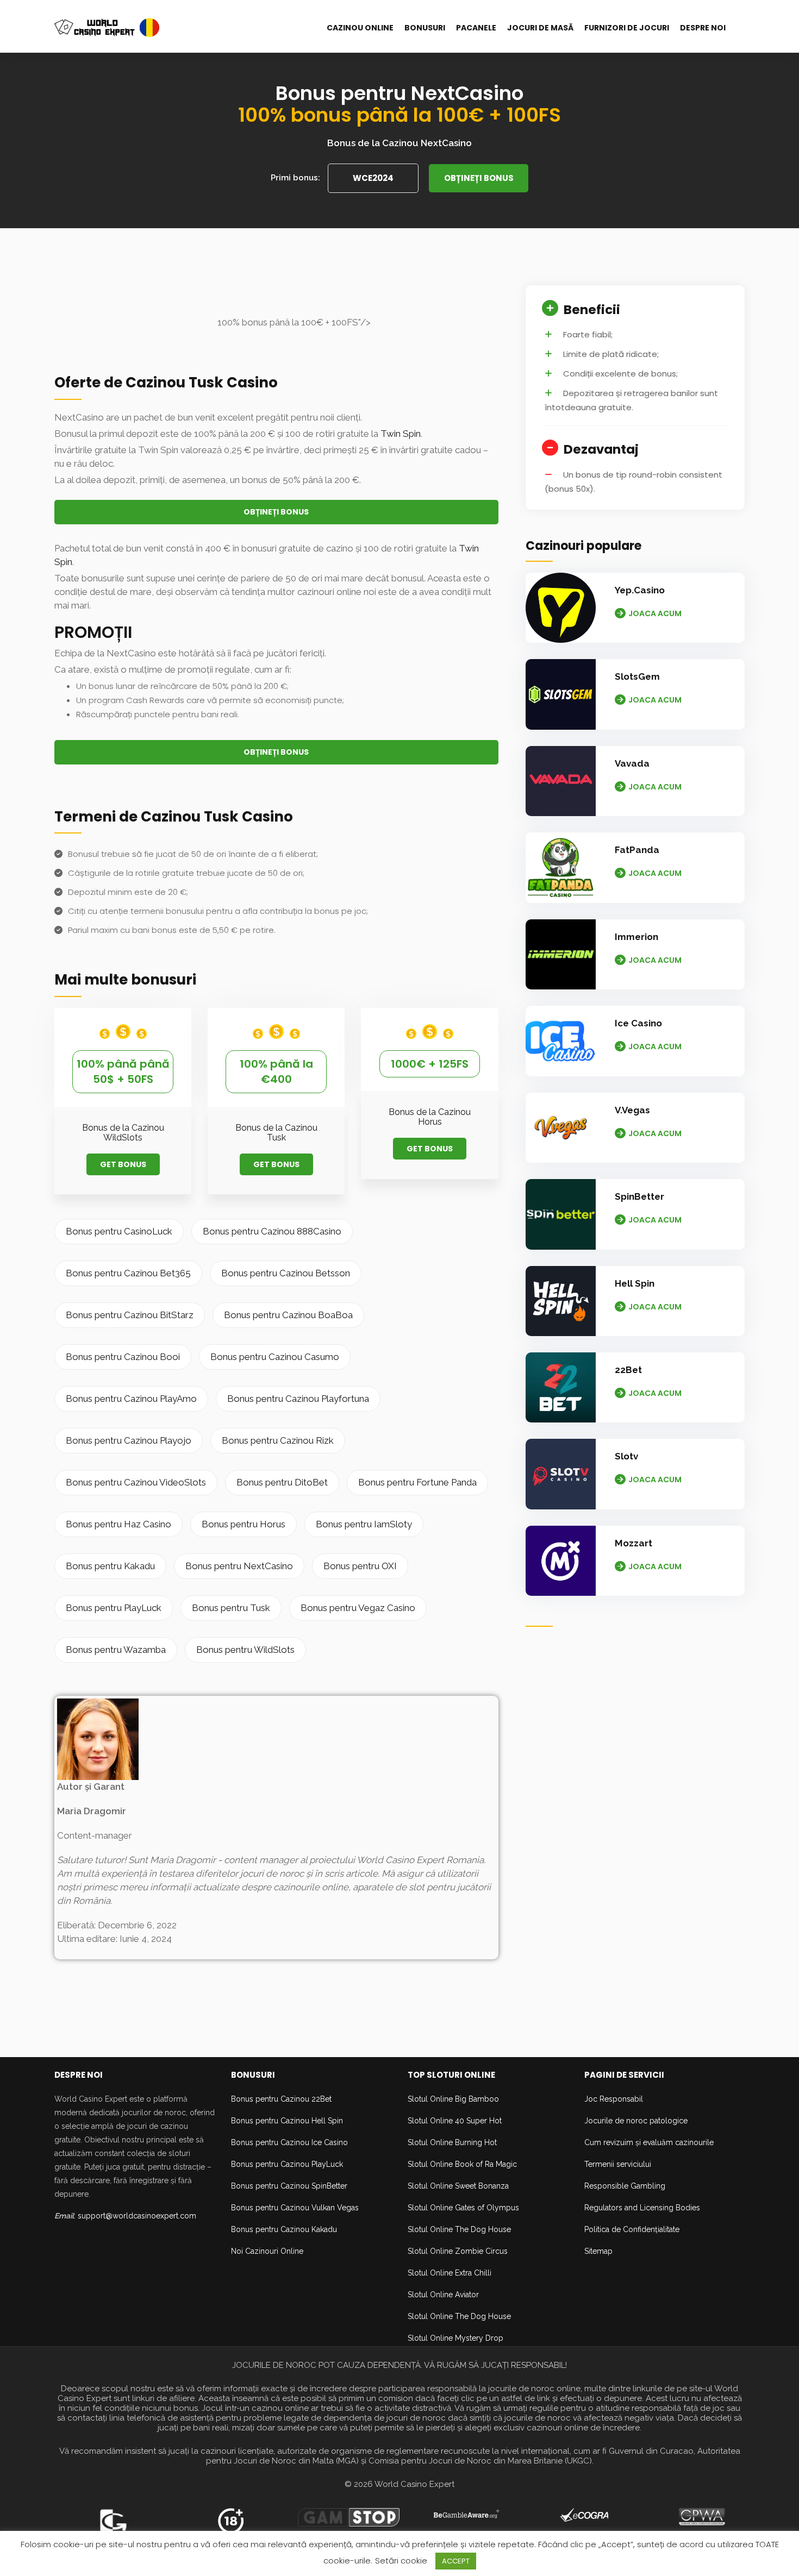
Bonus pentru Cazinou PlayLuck (287, 2164)
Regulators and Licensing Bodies (642, 2208)
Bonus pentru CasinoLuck (119, 1231)
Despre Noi (703, 28)
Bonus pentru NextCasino (239, 1566)
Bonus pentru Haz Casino (118, 1524)
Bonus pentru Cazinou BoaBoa (288, 1315)
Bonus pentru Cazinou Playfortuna (298, 1399)
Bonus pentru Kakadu (110, 1566)
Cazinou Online (360, 28)
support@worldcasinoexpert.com (137, 2216)
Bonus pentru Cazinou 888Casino (272, 1231)
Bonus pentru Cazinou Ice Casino (289, 2142)
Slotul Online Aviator (443, 2295)
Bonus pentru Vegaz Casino (358, 1608)
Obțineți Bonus (479, 178)
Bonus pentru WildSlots (245, 1650)
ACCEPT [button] (456, 2561)
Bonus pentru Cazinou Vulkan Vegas (295, 2208)
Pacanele (476, 28)
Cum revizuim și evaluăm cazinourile (649, 2142)
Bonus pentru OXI (360, 1566)
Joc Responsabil (614, 2099)
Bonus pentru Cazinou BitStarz (130, 1315)
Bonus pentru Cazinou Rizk (278, 1440)
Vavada (632, 763)
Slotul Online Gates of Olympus (463, 2208)
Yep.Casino (640, 590)
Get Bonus (123, 1164)
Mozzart (633, 1543)
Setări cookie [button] (401, 2561)
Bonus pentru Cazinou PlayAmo (131, 1399)
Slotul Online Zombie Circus (458, 2251)
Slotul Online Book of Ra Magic (462, 2164)
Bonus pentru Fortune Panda (417, 1482)
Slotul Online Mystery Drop (455, 2338)
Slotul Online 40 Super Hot (455, 2121)
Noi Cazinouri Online (267, 2251)
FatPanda (637, 850)
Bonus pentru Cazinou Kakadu (284, 2229)
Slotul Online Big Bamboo (453, 2099)
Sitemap (598, 2251)
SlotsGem (637, 676)
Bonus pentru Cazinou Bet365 (128, 1273)
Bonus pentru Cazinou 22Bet (281, 2099)
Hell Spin (635, 1283)
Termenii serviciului (618, 2164)
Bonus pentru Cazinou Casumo (275, 1357)
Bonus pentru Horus (244, 1524)
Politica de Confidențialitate (632, 2229)
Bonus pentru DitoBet (282, 1482)
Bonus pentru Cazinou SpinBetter (289, 2186)
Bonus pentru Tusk (231, 1608)
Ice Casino (638, 1023)
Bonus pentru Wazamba (116, 1650)
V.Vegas (632, 1110)
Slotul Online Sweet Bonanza (458, 2186)
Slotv (626, 1456)
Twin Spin (401, 434)
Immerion (636, 937)
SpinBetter (639, 1196)
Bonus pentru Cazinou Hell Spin (287, 2121)
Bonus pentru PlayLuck (114, 1608)
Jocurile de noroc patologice (636, 2121)
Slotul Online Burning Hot (452, 2142)
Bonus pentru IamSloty (364, 1524)
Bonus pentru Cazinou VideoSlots (136, 1482)
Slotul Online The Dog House (459, 2229)
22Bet (628, 1370)
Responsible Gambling (625, 2186)
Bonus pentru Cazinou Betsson (286, 1273)
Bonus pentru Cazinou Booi (123, 1357)
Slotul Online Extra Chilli (450, 2273)
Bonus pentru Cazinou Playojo (129, 1440)
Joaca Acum (655, 613)
